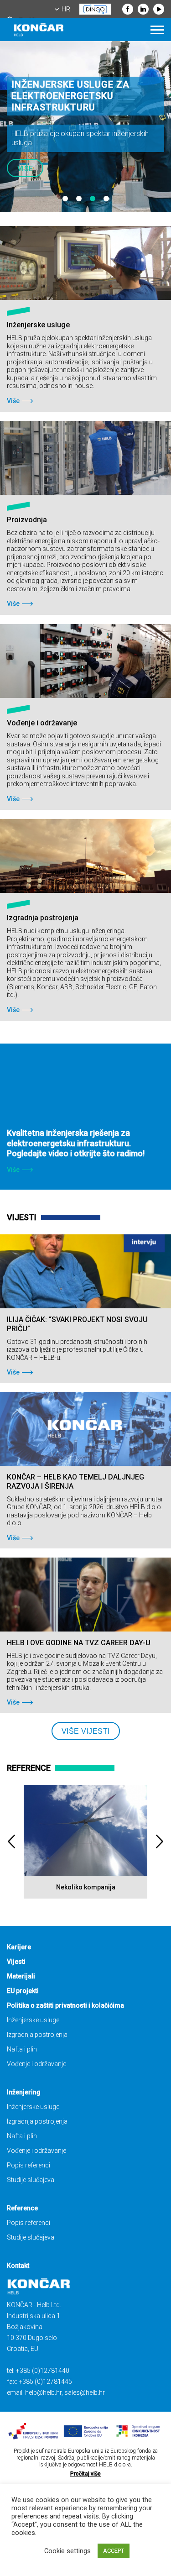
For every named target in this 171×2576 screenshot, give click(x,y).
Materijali (21, 1976)
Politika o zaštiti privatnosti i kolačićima (65, 2005)
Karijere (19, 1947)
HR (66, 9)
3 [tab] (93, 199)
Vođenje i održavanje (36, 2064)
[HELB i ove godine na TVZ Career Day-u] (85, 1595)
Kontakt (18, 2266)
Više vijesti (86, 1731)
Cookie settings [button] (67, 2551)
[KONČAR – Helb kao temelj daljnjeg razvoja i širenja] (85, 1429)
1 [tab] (65, 199)
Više (25, 169)
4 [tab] (106, 199)
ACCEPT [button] (114, 2551)
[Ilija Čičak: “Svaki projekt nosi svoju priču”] (85, 1271)
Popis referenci (28, 2165)
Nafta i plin (22, 2049)
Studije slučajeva (31, 2180)
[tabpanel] (85, 127)
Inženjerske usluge (33, 2020)
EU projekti (23, 1991)
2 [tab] (79, 199)
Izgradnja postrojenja (37, 2035)
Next (160, 1842)
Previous (11, 1842)
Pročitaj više (85, 2474)
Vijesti (16, 1962)
